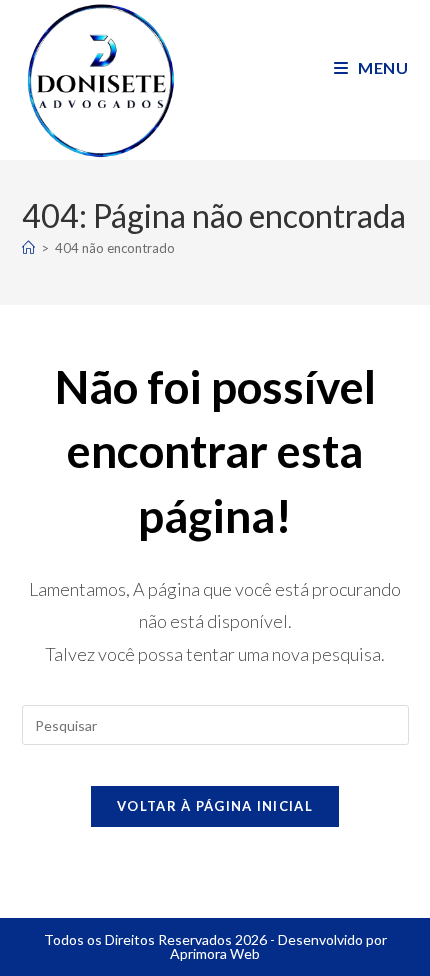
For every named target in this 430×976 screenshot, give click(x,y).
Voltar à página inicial (215, 806)
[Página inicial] (28, 248)
